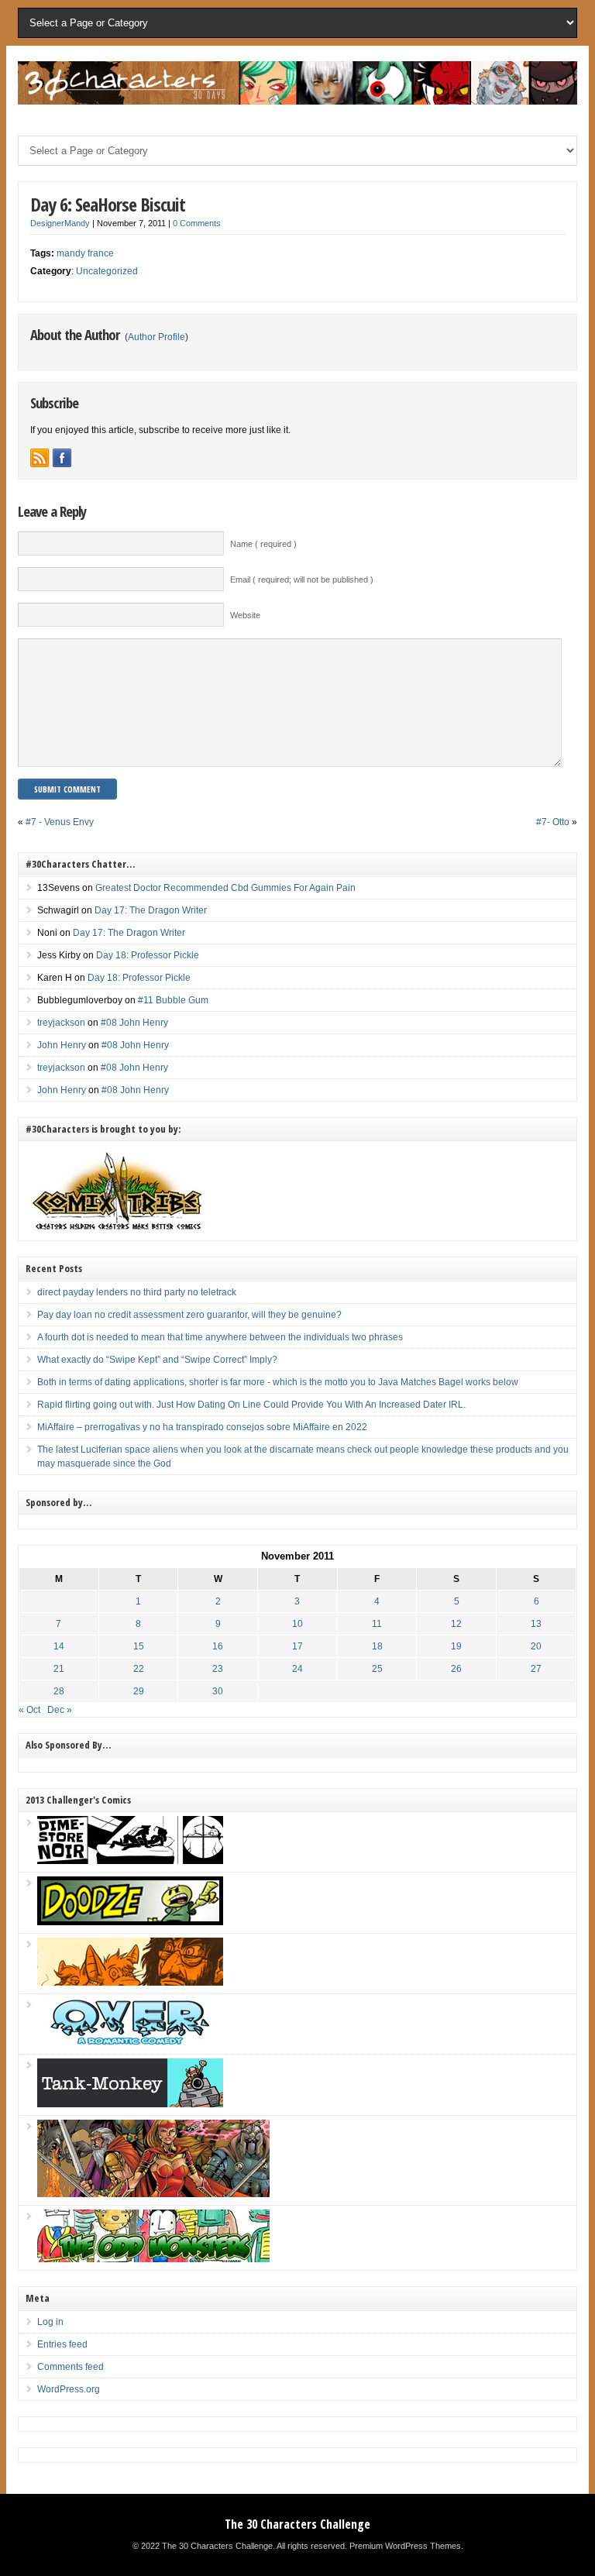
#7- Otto (553, 822)
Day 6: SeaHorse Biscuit (108, 204)
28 (59, 1691)
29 (139, 1691)
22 (139, 1669)
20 (536, 1646)
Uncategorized (107, 271)
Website (245, 615)
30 (218, 1691)
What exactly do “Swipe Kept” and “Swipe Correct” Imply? (157, 1360)
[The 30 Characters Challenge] (297, 101)
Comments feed (71, 2367)
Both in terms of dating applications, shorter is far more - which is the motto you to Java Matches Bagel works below (278, 1382)
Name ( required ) (263, 544)
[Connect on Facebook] (62, 458)
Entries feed (62, 2344)
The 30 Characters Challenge (297, 2524)
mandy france (85, 253)
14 (59, 1646)
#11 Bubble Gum (173, 1000)
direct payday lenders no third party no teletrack (137, 1292)
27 (536, 1669)
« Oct (29, 1710)
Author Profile (156, 337)
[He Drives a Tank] (130, 2104)
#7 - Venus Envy (60, 822)
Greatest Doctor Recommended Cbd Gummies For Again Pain (225, 888)
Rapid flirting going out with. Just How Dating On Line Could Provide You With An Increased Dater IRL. (251, 1405)
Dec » (60, 1710)
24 (297, 1669)
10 (297, 1624)
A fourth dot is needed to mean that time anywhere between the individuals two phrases (220, 1337)
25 (377, 1669)
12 (456, 1624)
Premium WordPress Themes (405, 2546)
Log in (50, 2322)
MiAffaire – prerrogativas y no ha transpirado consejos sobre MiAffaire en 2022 (202, 1427)
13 (536, 1624)
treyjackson (61, 1023)
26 (456, 1669)
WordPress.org (69, 2389)
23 (218, 1669)
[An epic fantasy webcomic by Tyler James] (153, 2194)
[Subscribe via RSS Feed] (40, 458)
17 (297, 1646)
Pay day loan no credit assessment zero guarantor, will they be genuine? (189, 1315)
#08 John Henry (134, 1023)
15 (139, 1646)
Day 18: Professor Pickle (148, 955)
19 (456, 1646)
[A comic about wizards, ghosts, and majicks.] (130, 1983)
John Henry (62, 1045)
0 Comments (197, 223)
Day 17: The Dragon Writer (151, 910)
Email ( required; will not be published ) (302, 580)
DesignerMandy (60, 223)
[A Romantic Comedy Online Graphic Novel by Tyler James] (130, 2043)
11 (377, 1624)
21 (59, 1669)
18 (377, 1646)
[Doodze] (130, 1922)
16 (218, 1646)
